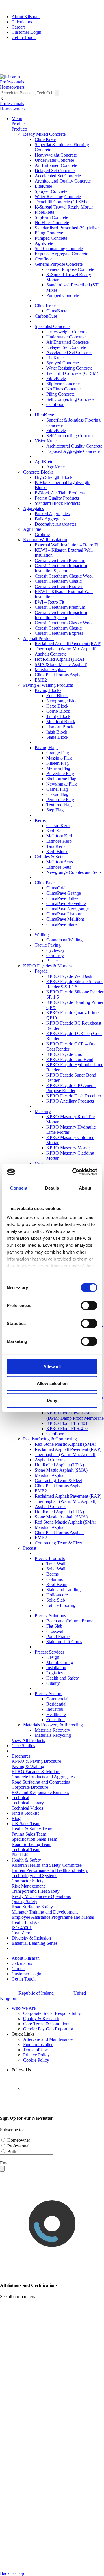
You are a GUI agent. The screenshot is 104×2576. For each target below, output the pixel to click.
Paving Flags (47, 748)
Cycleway (55, 950)
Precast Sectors (48, 1694)
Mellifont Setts (60, 862)
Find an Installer (38, 2044)
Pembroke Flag (60, 800)
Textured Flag (59, 805)
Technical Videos (27, 1808)
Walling (42, 935)
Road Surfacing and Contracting (41, 1782)
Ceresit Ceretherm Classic (58, 581)
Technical (20, 1798)
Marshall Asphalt (50, 670)
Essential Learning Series (35, 1943)
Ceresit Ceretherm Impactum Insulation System (61, 568)
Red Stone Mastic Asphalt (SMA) (65, 1444)
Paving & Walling (28, 1766)
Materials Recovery (52, 1730)
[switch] (89, 1305)
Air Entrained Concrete (56, 165)
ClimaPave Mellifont (65, 919)
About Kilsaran (26, 17)
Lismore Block (60, 727)
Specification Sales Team (34, 1839)
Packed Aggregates (52, 514)
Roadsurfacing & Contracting (50, 1439)
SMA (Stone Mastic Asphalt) (61, 664)
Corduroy (55, 955)
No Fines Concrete (52, 223)
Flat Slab (54, 1626)
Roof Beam (57, 1584)
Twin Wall (56, 1564)
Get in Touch (24, 37)
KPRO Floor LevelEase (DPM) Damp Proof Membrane (75, 1416)
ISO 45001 (22, 1928)
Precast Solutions (50, 1616)
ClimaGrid (56, 888)
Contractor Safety (28, 1881)
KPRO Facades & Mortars (36, 1772)
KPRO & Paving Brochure (36, 1761)
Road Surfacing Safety (32, 1907)
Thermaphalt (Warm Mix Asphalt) (66, 649)
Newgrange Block (63, 701)
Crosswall (55, 1631)
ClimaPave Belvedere (66, 903)
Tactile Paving (48, 945)
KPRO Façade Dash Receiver (74, 1096)
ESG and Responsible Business (40, 1792)
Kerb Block (57, 851)
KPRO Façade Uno (64, 1054)
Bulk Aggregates (50, 519)
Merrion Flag (58, 768)
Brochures (21, 1756)
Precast (30, 1548)
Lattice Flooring (61, 1605)
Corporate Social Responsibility (52, 2013)
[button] (12, 82)
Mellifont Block (61, 722)
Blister (52, 961)
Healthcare (56, 1714)
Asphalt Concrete (51, 654)
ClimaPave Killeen (63, 898)
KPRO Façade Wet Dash (69, 976)
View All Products (28, 1740)
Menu (17, 119)
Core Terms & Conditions (47, 2024)
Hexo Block (57, 706)
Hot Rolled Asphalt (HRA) (59, 659)
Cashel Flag (57, 789)
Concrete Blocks (38, 472)
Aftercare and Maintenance (48, 2039)
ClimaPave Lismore (64, 914)
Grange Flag (58, 753)
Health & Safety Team (32, 1829)
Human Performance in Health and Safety (50, 1870)
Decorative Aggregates (55, 524)
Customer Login (26, 32)
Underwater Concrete (54, 160)
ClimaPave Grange (64, 893)
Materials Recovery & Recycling (53, 1725)
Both (11, 2152)
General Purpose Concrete (59, 264)
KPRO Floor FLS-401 (67, 1423)
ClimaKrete (45, 139)
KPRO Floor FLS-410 (67, 1428)
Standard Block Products (57, 503)
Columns (54, 1579)
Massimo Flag (59, 758)
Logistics (54, 1673)
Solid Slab (56, 1600)
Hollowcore (57, 1595)
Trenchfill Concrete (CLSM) (61, 202)
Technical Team (26, 1850)
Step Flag (55, 810)
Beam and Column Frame (70, 1621)
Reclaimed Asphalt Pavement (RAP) (68, 644)
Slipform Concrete (51, 217)
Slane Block (57, 737)
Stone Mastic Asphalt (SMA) (61, 1470)
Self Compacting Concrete (59, 249)
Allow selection (52, 1383)
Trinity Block (58, 716)
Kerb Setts (56, 831)
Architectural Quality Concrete (63, 181)
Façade (41, 971)
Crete (40, 1163)
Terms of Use (35, 2050)
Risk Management (28, 1886)
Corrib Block (58, 711)
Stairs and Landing (63, 1590)
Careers (18, 27)
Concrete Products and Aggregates (43, 1777)
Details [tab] (52, 1188)
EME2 (41, 680)
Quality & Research (41, 2018)
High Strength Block (54, 477)
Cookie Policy (36, 2060)
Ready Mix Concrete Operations (41, 1896)
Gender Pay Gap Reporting (48, 2029)
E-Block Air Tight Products (60, 493)
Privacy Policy (36, 2055)
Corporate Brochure (30, 1787)
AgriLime (32, 529)
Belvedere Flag (60, 774)
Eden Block (57, 696)
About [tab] (85, 1188)
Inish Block (57, 732)
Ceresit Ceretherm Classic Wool (64, 576)
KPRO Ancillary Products (70, 1101)
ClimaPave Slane (62, 924)
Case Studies (23, 1746)
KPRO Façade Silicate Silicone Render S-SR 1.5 (75, 984)
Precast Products (50, 1558)
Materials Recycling (53, 1735)
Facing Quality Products (57, 498)
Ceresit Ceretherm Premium (60, 560)
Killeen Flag (57, 763)
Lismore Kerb (59, 841)
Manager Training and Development (45, 1912)
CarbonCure (46, 316)
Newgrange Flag (62, 784)
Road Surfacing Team (31, 1844)
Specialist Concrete (52, 326)
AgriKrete (44, 243)
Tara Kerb (55, 846)
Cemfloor (43, 259)
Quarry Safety (24, 1902)
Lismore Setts (59, 867)
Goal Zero (21, 1933)
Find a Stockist (25, 1813)
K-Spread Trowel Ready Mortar (64, 207)
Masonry (43, 1111)
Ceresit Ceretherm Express (59, 586)
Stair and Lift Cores (64, 1642)
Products (19, 124)
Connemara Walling (64, 940)
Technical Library (28, 1803)
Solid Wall (56, 1569)
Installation (56, 1668)
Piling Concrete (49, 233)
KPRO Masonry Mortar (68, 1148)
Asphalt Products (39, 638)
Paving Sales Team (29, 1834)
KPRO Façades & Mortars (47, 966)
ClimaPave (45, 883)
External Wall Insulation (45, 540)
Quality (53, 1683)
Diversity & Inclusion (31, 1938)
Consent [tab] (19, 1188)
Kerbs (40, 820)
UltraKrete (44, 415)
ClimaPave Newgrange (67, 909)
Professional (18, 2146)
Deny (52, 1400)
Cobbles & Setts (49, 857)
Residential (56, 1704)
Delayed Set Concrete (55, 171)
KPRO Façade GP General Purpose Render (71, 1088)
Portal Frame (58, 1636)
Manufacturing (60, 1662)
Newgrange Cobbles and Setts (74, 872)
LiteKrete (43, 186)
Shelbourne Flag (61, 779)
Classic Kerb (58, 826)
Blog (16, 1818)
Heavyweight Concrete (56, 155)
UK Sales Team (26, 1824)
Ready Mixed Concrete (44, 134)
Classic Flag (57, 794)
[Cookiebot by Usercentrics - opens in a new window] (73, 1172)
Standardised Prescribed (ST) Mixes (67, 228)
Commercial (57, 1699)
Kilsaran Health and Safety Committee (47, 1865)
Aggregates (34, 508)
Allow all (52, 1366)
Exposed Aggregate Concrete (61, 254)
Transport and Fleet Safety (36, 1891)
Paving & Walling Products (48, 685)
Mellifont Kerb (60, 836)
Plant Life (21, 1855)
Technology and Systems (34, 1876)
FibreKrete (44, 212)
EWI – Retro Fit (49, 602)
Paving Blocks (48, 690)
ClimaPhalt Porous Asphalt (59, 675)
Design (53, 1657)
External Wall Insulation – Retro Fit (67, 545)
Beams (52, 1574)
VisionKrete (46, 441)
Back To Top (12, 2573)
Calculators (22, 22)
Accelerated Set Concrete (58, 176)
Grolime (42, 534)
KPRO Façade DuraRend (70, 1059)
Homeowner (18, 2140)
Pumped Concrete (51, 238)
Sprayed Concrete (51, 191)
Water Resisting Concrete (58, 197)
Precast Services (49, 1652)
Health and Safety (63, 1678)
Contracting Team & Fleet (58, 1480)
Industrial (55, 1709)
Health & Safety (26, 1860)
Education (55, 1720)
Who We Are (24, 2008)
